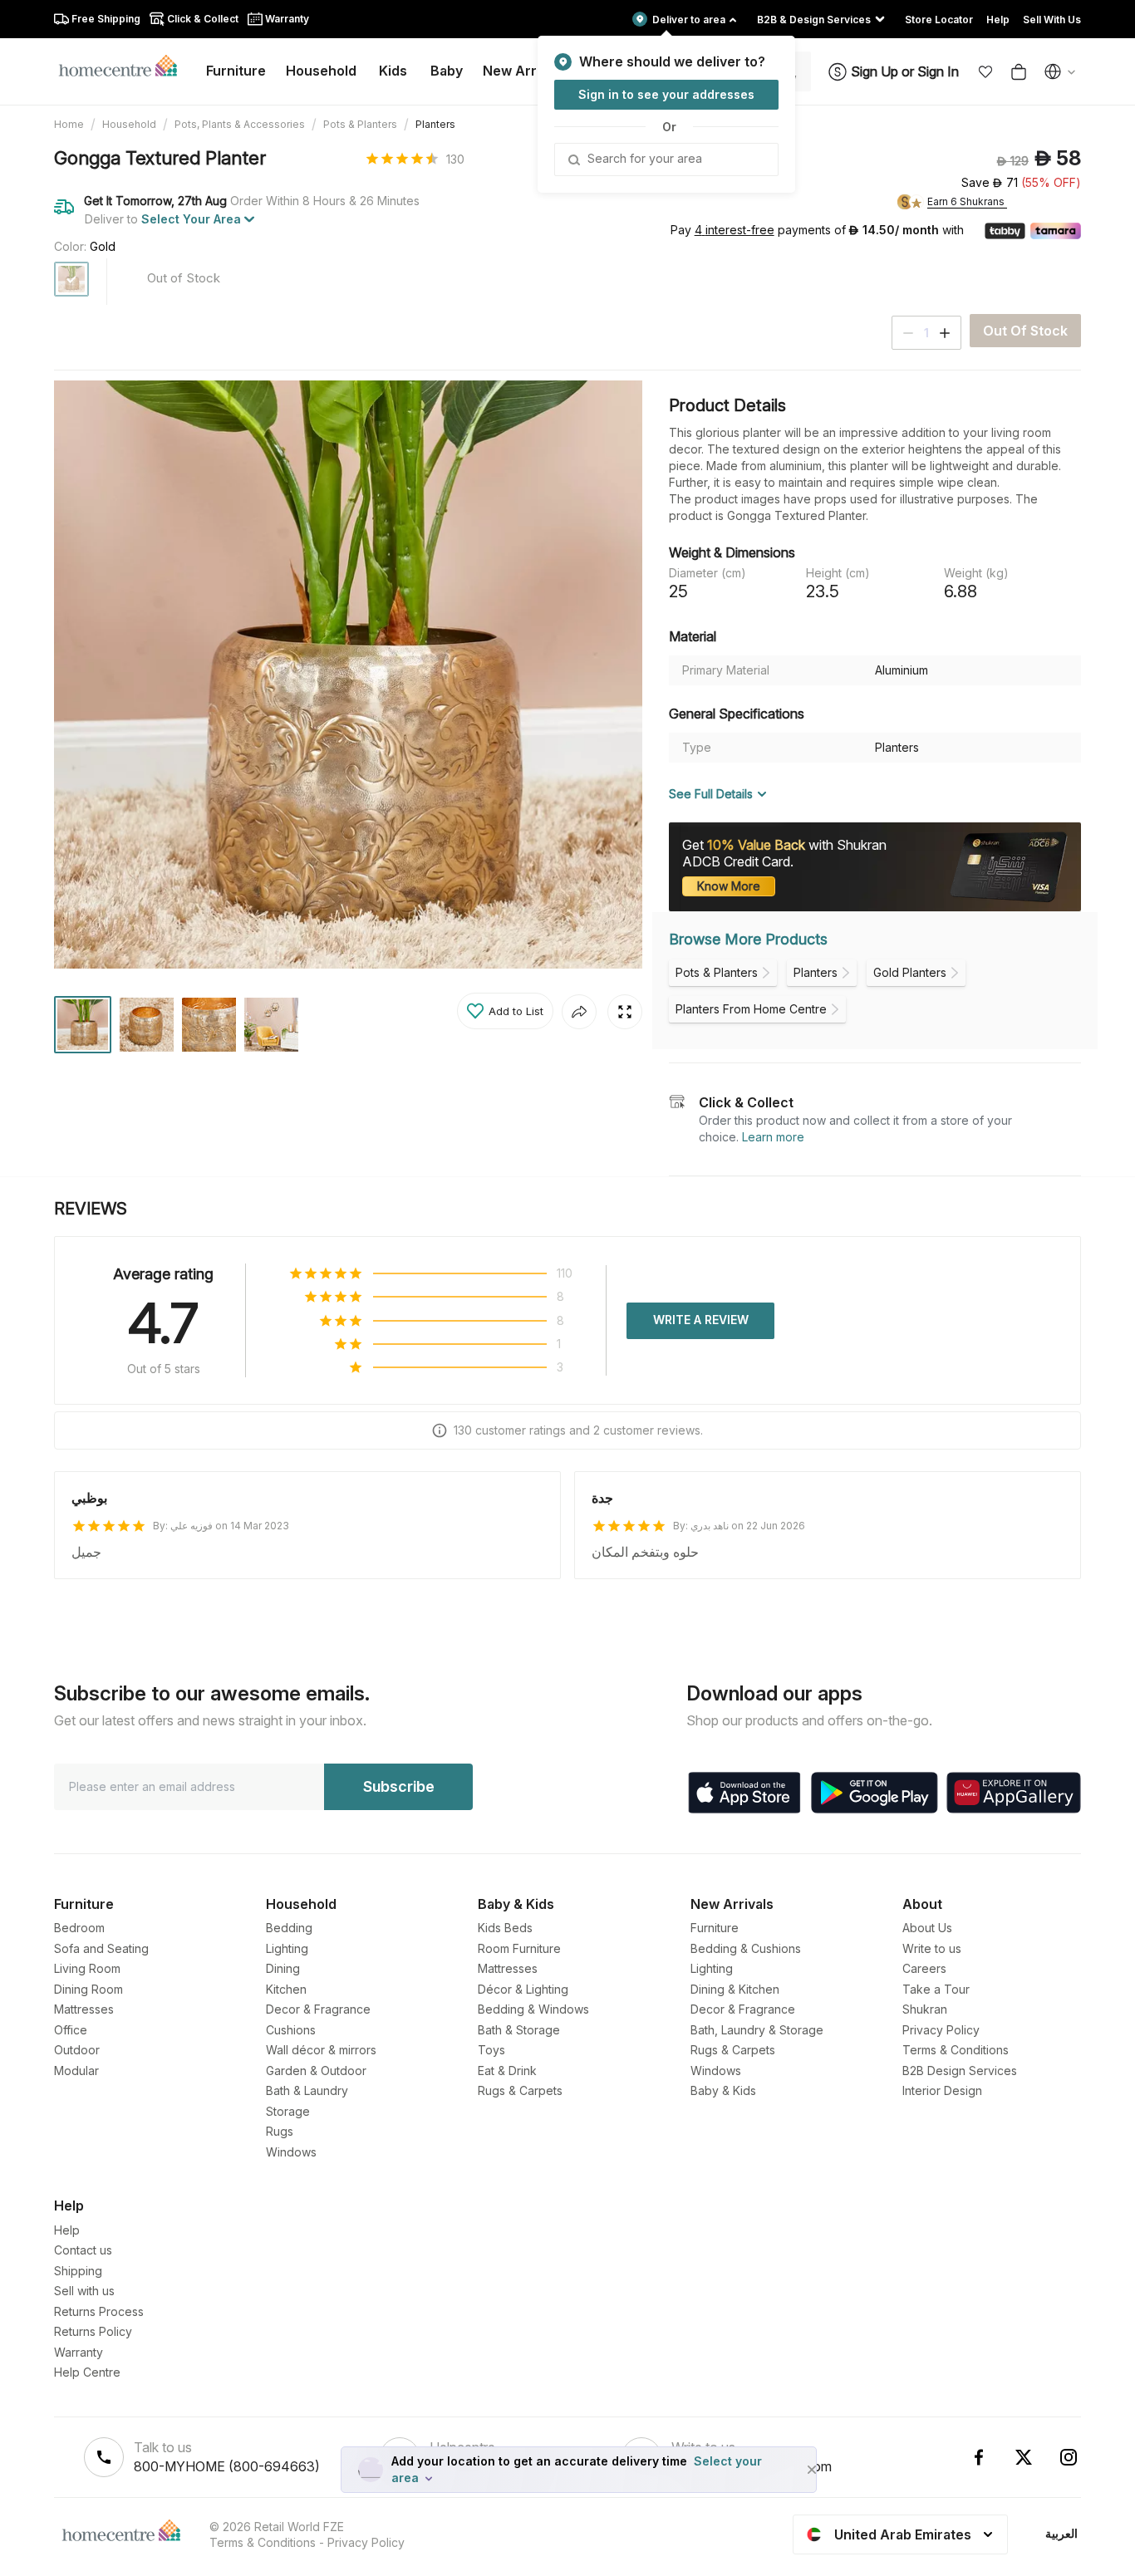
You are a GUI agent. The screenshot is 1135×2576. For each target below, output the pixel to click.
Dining (283, 1968)
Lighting (287, 1948)
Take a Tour (936, 1989)
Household (129, 124)
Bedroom (79, 1928)
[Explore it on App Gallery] (1014, 1793)
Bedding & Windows (533, 2009)
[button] (985, 71)
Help (67, 2230)
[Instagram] (1069, 2457)
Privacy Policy (941, 2030)
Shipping (78, 2271)
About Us (927, 1928)
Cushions (291, 2030)
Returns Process (99, 2311)
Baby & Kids (723, 2090)
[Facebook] (979, 2457)
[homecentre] (125, 65)
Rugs (280, 2131)
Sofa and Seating (101, 1948)
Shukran (925, 2009)
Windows (291, 2152)
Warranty (79, 2352)
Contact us (83, 2250)
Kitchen (286, 1989)
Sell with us (84, 2291)
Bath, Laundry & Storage (757, 2030)
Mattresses (84, 2009)
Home (69, 124)
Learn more (773, 1137)
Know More (729, 886)
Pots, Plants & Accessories (240, 124)
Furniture (715, 1928)
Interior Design (942, 2090)
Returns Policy (93, 2331)
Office (71, 2030)
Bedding (289, 1928)
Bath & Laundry (307, 2090)
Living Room (87, 1968)
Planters (435, 124)
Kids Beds (505, 1928)
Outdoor (77, 2050)
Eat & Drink (507, 2071)
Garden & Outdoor (316, 2071)
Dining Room (88, 1989)
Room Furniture (519, 1948)
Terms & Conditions (956, 2050)
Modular (76, 2071)
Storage (288, 2111)
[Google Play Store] (875, 1793)
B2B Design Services (960, 2071)
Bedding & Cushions (746, 1948)
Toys (491, 2050)
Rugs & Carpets (520, 2090)
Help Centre (87, 2372)
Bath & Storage (519, 2030)
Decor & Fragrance (318, 2009)
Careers (924, 1968)
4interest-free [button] (735, 231)
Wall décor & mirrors (321, 2050)
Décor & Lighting (523, 1989)
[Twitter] (1024, 2457)
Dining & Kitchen (735, 1989)
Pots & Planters (360, 124)
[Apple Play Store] (744, 1793)
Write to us (932, 1948)
